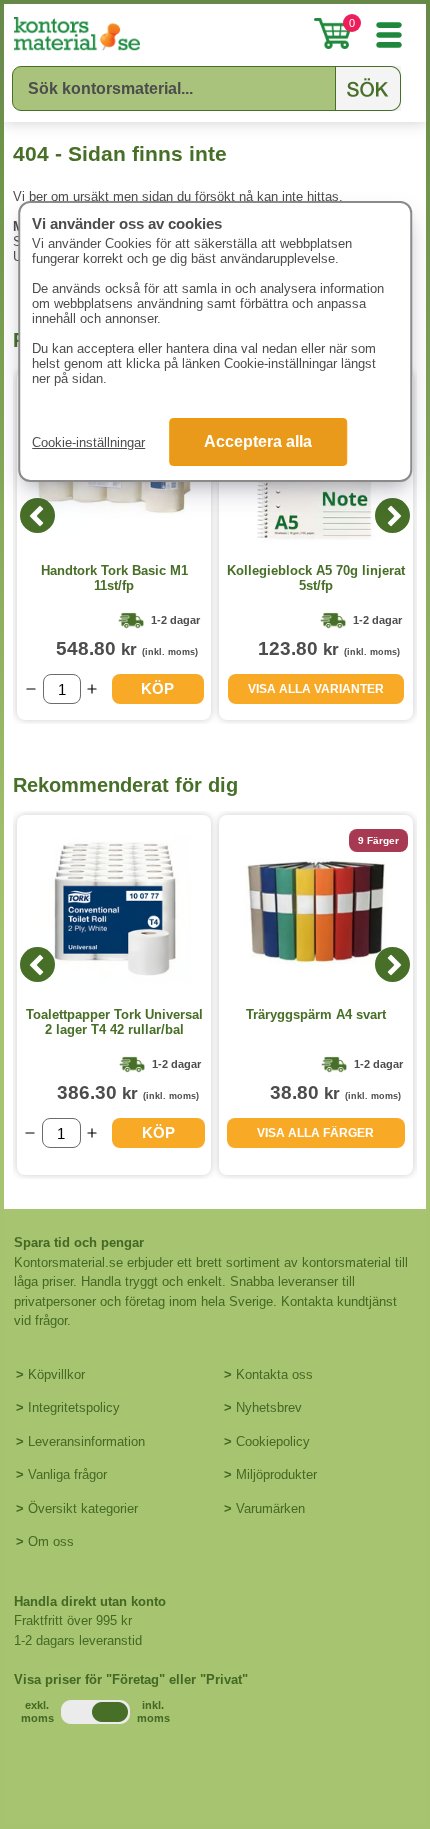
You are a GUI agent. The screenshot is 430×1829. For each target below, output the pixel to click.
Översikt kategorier (83, 1508)
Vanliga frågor (67, 1474)
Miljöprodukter (276, 1474)
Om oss (51, 1541)
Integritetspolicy (74, 1407)
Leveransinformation (86, 1441)
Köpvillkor (56, 1374)
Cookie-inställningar (88, 442)
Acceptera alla (258, 441)
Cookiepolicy (273, 1441)
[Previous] (37, 515)
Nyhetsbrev (269, 1407)
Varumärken (270, 1508)
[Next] (392, 515)
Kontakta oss (274, 1374)
